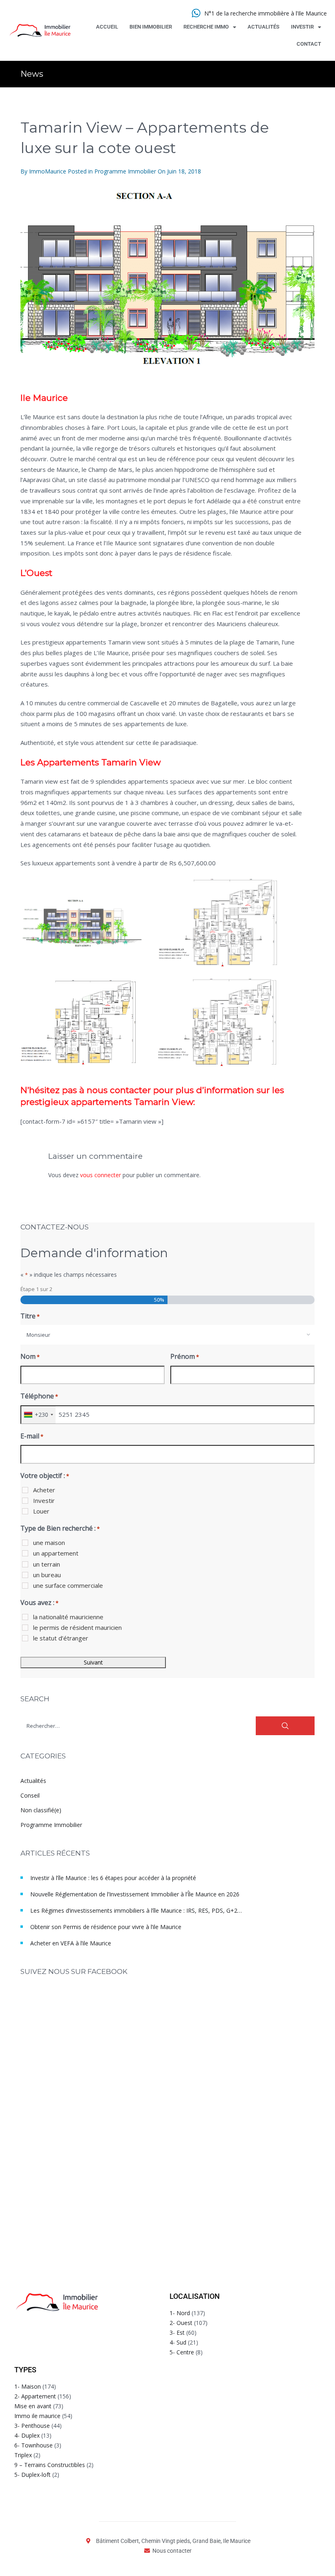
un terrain (47, 1564)
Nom (30, 1356)
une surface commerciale (68, 1585)
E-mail (32, 1436)
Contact (309, 44)
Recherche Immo (206, 27)
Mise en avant (33, 2406)
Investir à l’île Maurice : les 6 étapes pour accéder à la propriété (113, 1878)
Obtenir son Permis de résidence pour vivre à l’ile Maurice (106, 1927)
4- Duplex (27, 2435)
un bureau (47, 1575)
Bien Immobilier (151, 27)
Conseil (30, 1795)
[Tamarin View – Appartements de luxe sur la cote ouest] (167, 280)
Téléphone (39, 1396)
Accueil (107, 27)
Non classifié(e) (41, 1810)
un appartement (56, 1553)
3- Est (177, 2333)
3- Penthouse (32, 2426)
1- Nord (180, 2313)
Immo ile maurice (37, 2416)
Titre (30, 1316)
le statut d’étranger (61, 1638)
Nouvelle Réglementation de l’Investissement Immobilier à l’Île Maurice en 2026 (135, 1894)
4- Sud (178, 2342)
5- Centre (182, 2352)
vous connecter (100, 1175)
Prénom (185, 1356)
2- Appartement (35, 2396)
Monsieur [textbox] (38, 1335)
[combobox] (167, 1335)
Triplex (23, 2455)
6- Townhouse (33, 2445)
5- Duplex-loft (32, 2475)
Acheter (44, 1490)
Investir (302, 27)
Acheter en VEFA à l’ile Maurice (71, 1943)
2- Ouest (181, 2323)
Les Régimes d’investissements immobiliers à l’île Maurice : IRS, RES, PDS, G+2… (136, 1910)
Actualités (264, 27)
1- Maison (28, 2386)
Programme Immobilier (125, 171)
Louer (41, 1511)
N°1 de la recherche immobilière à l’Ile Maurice (266, 13)
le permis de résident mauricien (77, 1627)
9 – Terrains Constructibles (50, 2465)
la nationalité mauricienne (68, 1617)
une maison (49, 1542)
